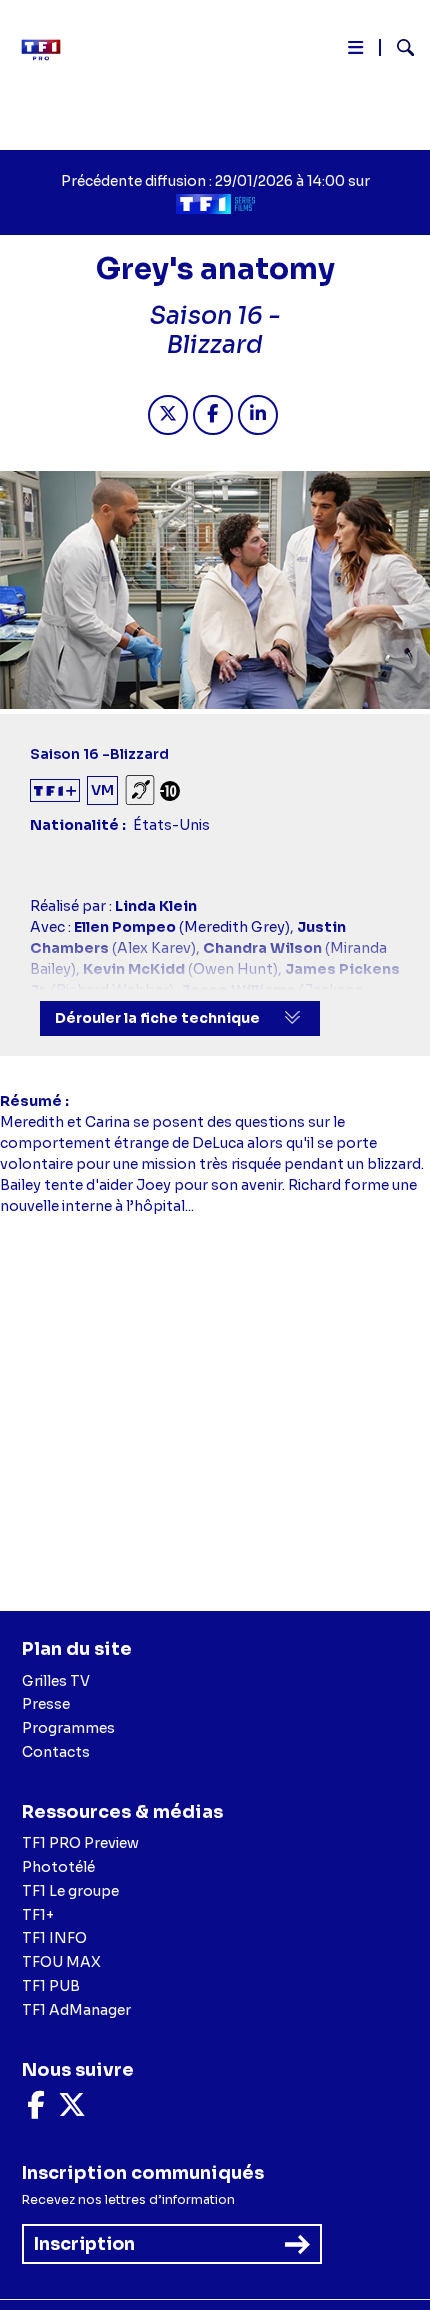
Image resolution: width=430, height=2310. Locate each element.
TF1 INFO (54, 1938)
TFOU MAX (61, 1962)
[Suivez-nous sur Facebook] (36, 2110)
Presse (46, 1704)
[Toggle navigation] (355, 51)
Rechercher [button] (397, 47)
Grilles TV (56, 1681)
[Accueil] (48, 50)
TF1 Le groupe (70, 1891)
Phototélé (58, 1867)
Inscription (84, 2244)
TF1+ (38, 1915)
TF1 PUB (51, 1986)
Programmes (68, 1728)
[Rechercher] (397, 50)
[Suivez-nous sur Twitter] (72, 2110)
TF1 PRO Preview (80, 1843)
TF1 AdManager (76, 2010)
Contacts (56, 1752)
